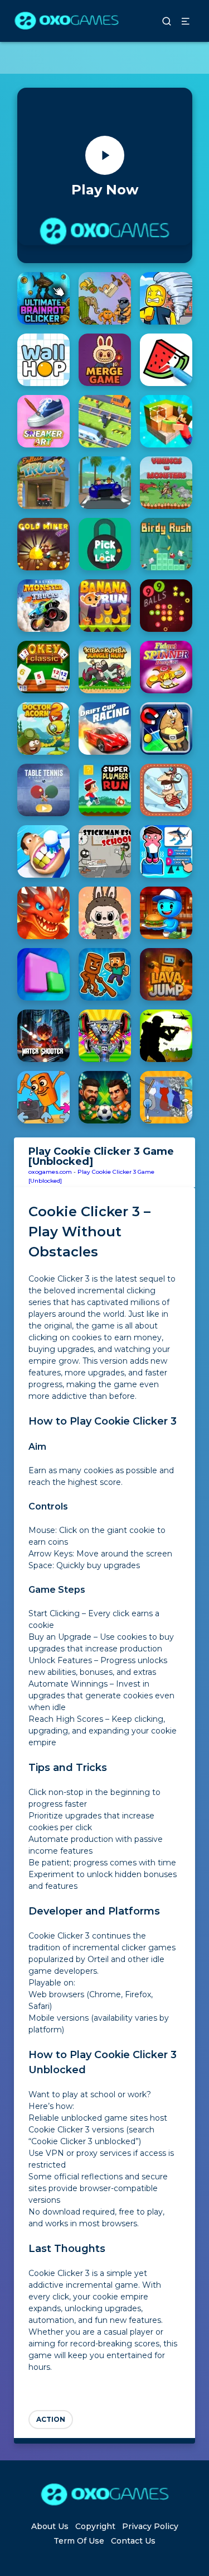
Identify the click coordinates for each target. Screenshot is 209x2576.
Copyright (95, 2526)
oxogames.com (50, 1172)
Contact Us (133, 2541)
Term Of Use (79, 2541)
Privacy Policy (150, 2526)
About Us (50, 2526)
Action (51, 2419)
